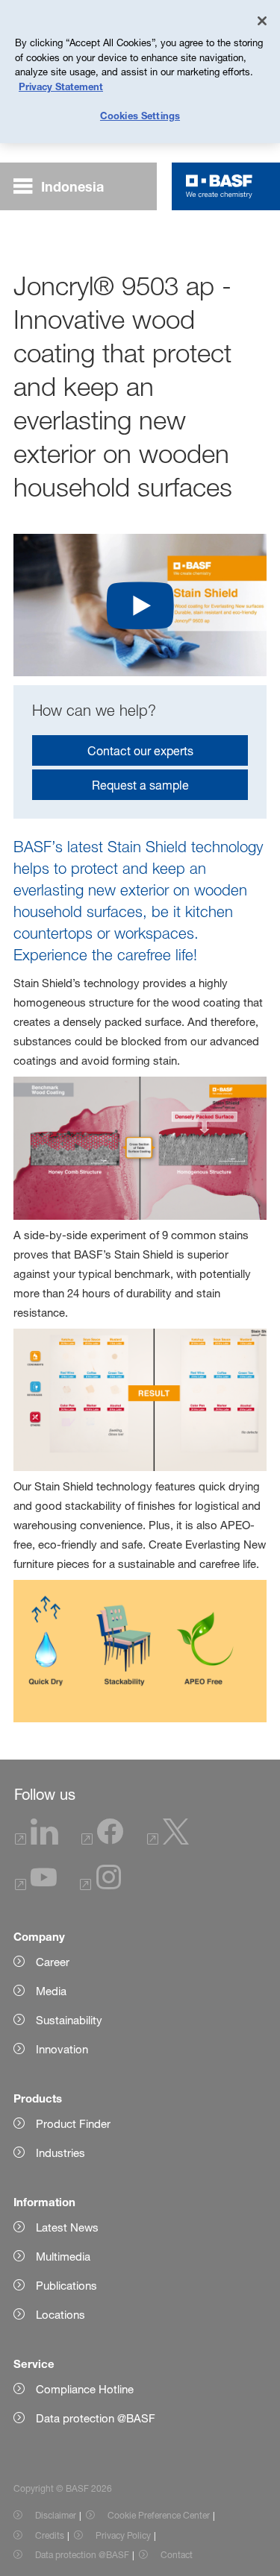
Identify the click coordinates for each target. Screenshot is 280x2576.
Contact (177, 2555)
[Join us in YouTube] (36, 1886)
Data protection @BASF (82, 2555)
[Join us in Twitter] (168, 1840)
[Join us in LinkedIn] (37, 1840)
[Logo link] (219, 186)
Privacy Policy (123, 2535)
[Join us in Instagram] (101, 1886)
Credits (50, 2535)
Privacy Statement (61, 86)
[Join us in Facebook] (102, 1840)
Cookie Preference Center (159, 2515)
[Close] (262, 21)
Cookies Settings (140, 116)
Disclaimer (56, 2515)
